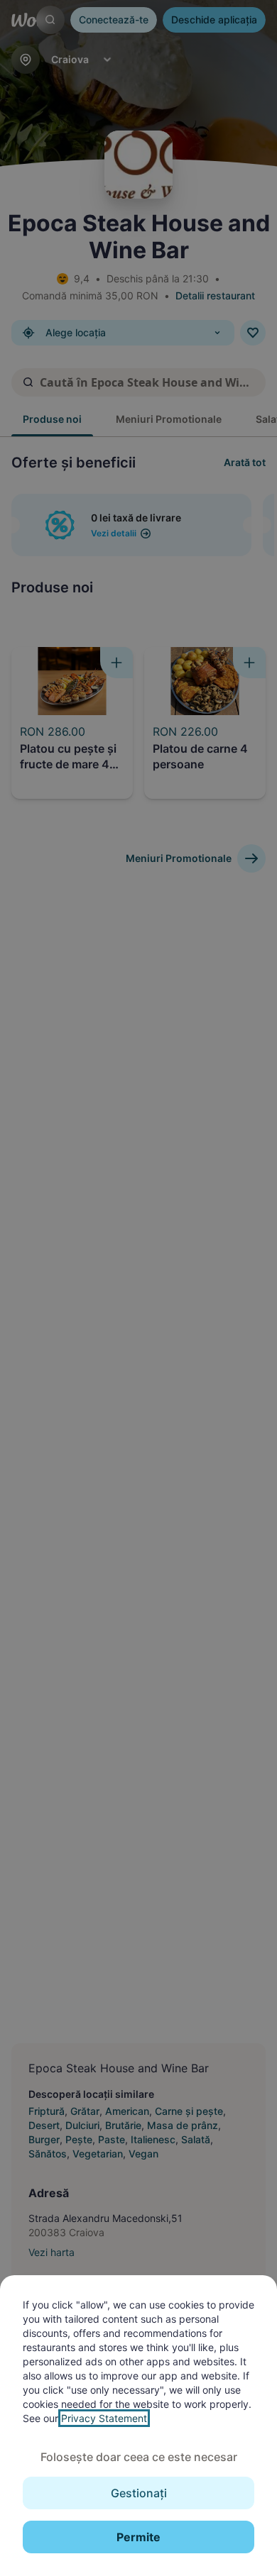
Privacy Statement (104, 2418)
